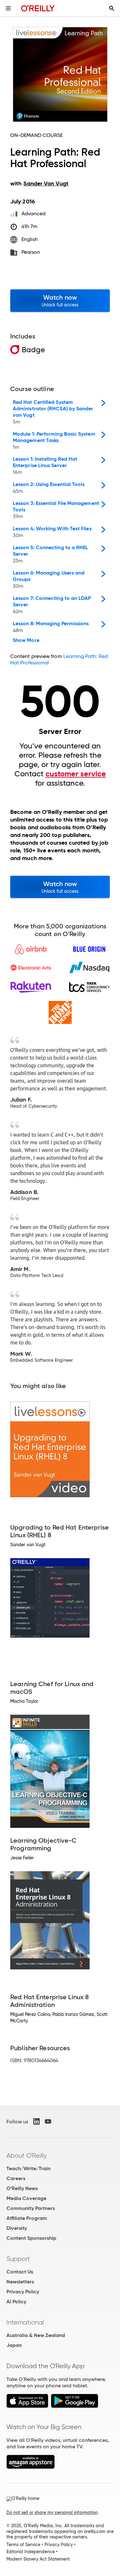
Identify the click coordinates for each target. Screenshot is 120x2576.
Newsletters (20, 2282)
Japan (14, 2345)
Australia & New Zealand (36, 2335)
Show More (26, 640)
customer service (76, 774)
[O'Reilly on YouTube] (48, 2121)
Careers (16, 2178)
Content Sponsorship (31, 2238)
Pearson (31, 252)
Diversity (17, 2228)
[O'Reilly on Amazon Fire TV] (31, 2467)
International (25, 2322)
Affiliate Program (27, 2218)
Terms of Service (23, 2545)
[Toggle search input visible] (112, 8)
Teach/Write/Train (28, 2168)
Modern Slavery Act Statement (38, 2559)
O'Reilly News (22, 2188)
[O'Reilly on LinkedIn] (36, 2121)
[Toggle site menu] (8, 8)
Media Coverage (26, 2198)
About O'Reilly (27, 2155)
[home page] (38, 8)
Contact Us (20, 2272)
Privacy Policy (23, 2292)
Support (18, 2259)
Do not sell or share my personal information (52, 2512)
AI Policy (16, 2302)
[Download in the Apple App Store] (27, 2406)
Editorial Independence (31, 2552)
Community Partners (31, 2208)
